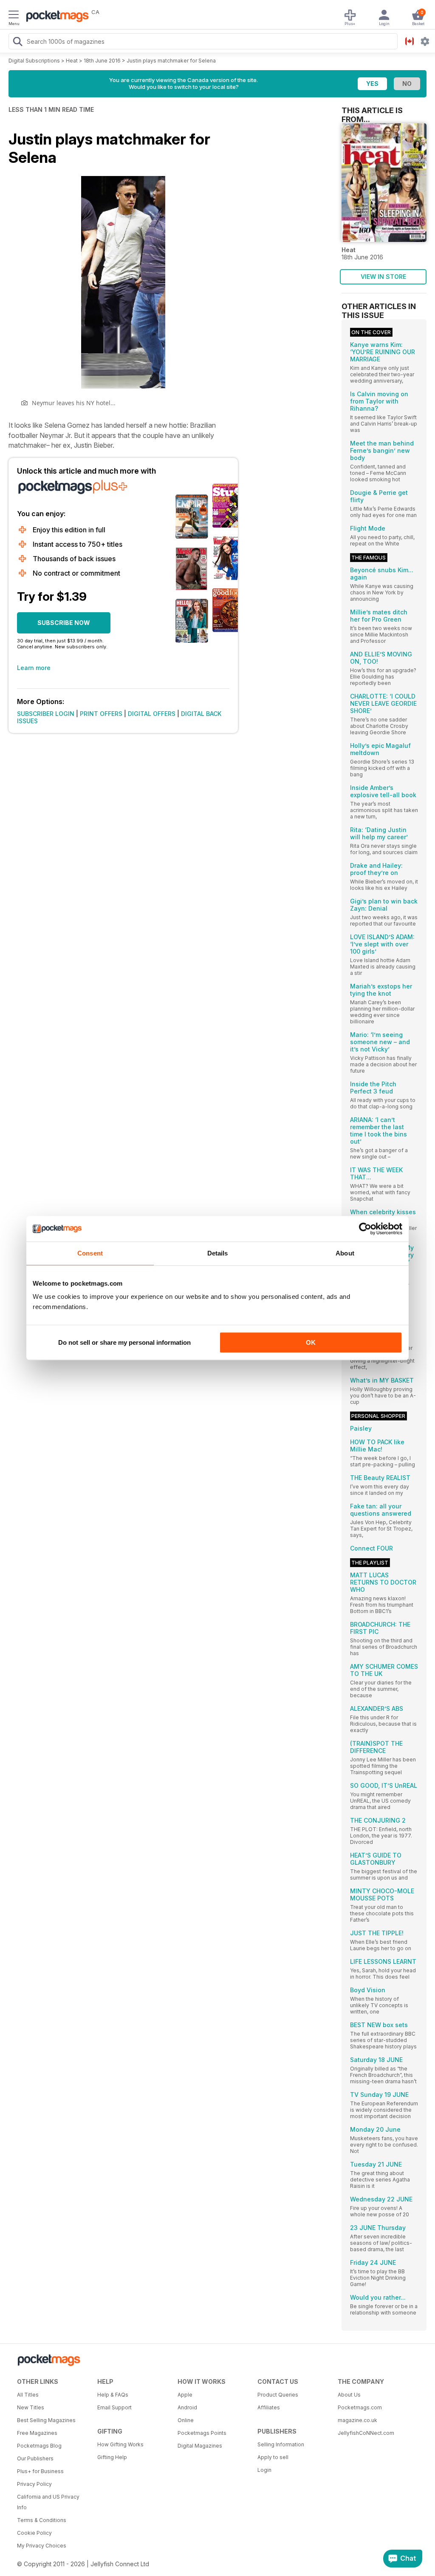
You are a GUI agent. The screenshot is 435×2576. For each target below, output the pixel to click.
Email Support (114, 2407)
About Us (349, 2395)
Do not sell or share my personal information (124, 1342)
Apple (185, 2395)
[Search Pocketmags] (17, 43)
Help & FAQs (113, 2395)
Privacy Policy (34, 2484)
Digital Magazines (200, 2446)
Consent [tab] (90, 1253)
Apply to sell (273, 2457)
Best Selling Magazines (46, 2420)
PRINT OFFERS (101, 714)
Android (187, 2407)
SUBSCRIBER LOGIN (46, 714)
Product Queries (278, 2395)
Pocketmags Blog (39, 2446)
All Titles (28, 2395)
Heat (72, 61)
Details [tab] (218, 1253)
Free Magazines (37, 2433)
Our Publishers (35, 2458)
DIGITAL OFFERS (152, 714)
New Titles (31, 2407)
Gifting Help (112, 2457)
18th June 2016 (102, 61)
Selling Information (281, 2444)
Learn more (34, 668)
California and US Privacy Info (48, 2502)
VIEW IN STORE (383, 277)
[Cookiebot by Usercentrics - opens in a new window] (365, 1229)
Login (264, 2470)
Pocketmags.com (360, 2407)
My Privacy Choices (42, 2546)
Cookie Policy (34, 2533)
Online (186, 2420)
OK (311, 1342)
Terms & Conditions (42, 2520)
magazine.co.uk (357, 2420)
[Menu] (14, 16)
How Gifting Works (120, 2444)
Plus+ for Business (40, 2471)
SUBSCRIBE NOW (64, 623)
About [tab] (345, 1253)
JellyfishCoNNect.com (366, 2433)
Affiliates (269, 2407)
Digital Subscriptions (34, 61)
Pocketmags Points (202, 2433)
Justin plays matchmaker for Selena (171, 61)
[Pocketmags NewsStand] (55, 17)
